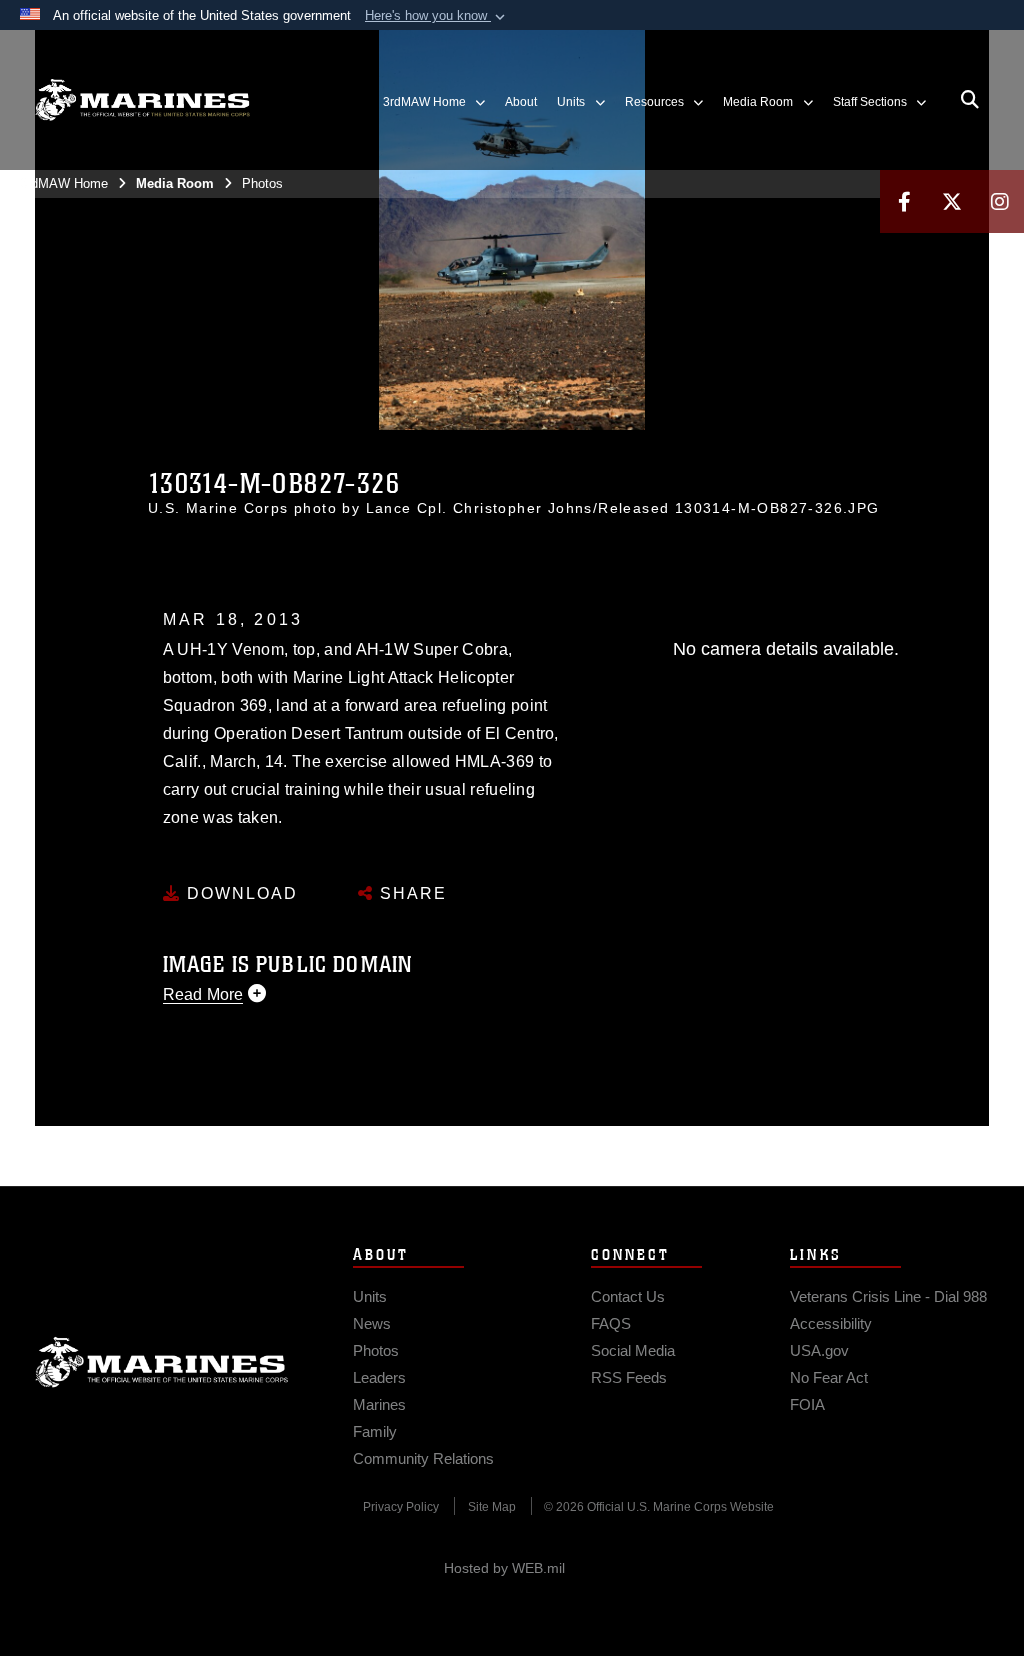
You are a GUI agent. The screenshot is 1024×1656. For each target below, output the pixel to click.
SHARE (410, 893)
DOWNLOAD (239, 893)
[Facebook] (904, 201)
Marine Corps (162, 1362)
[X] (952, 201)
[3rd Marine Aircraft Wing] (142, 100)
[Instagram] (1000, 201)
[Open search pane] (970, 100)
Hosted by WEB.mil (504, 1568)
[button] (437, 16)
